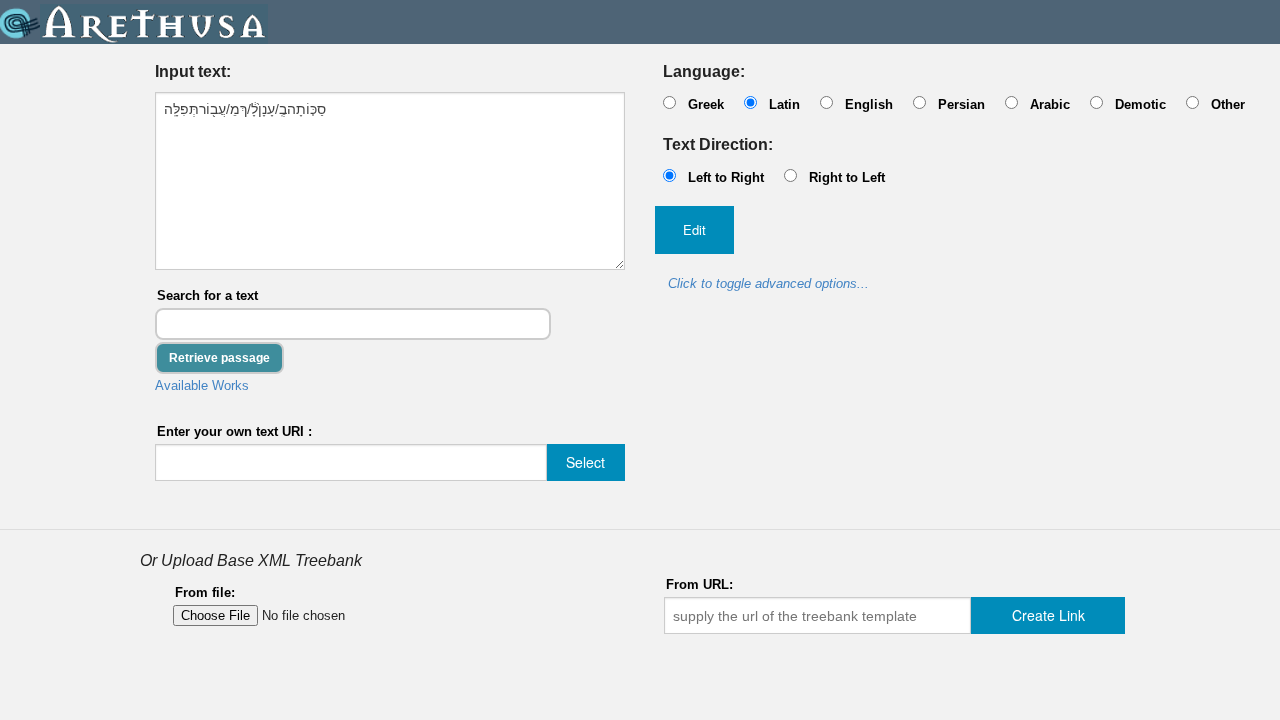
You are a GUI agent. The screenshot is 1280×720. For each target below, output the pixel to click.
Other (1228, 104)
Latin (784, 104)
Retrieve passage (219, 358)
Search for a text (207, 295)
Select (585, 462)
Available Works (202, 385)
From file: (205, 592)
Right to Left (847, 177)
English (869, 104)
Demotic (1140, 104)
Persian (961, 104)
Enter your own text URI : (234, 431)
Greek (706, 104)
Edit (694, 229)
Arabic (1050, 104)
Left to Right (726, 177)
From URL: (699, 584)
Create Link (1048, 615)
